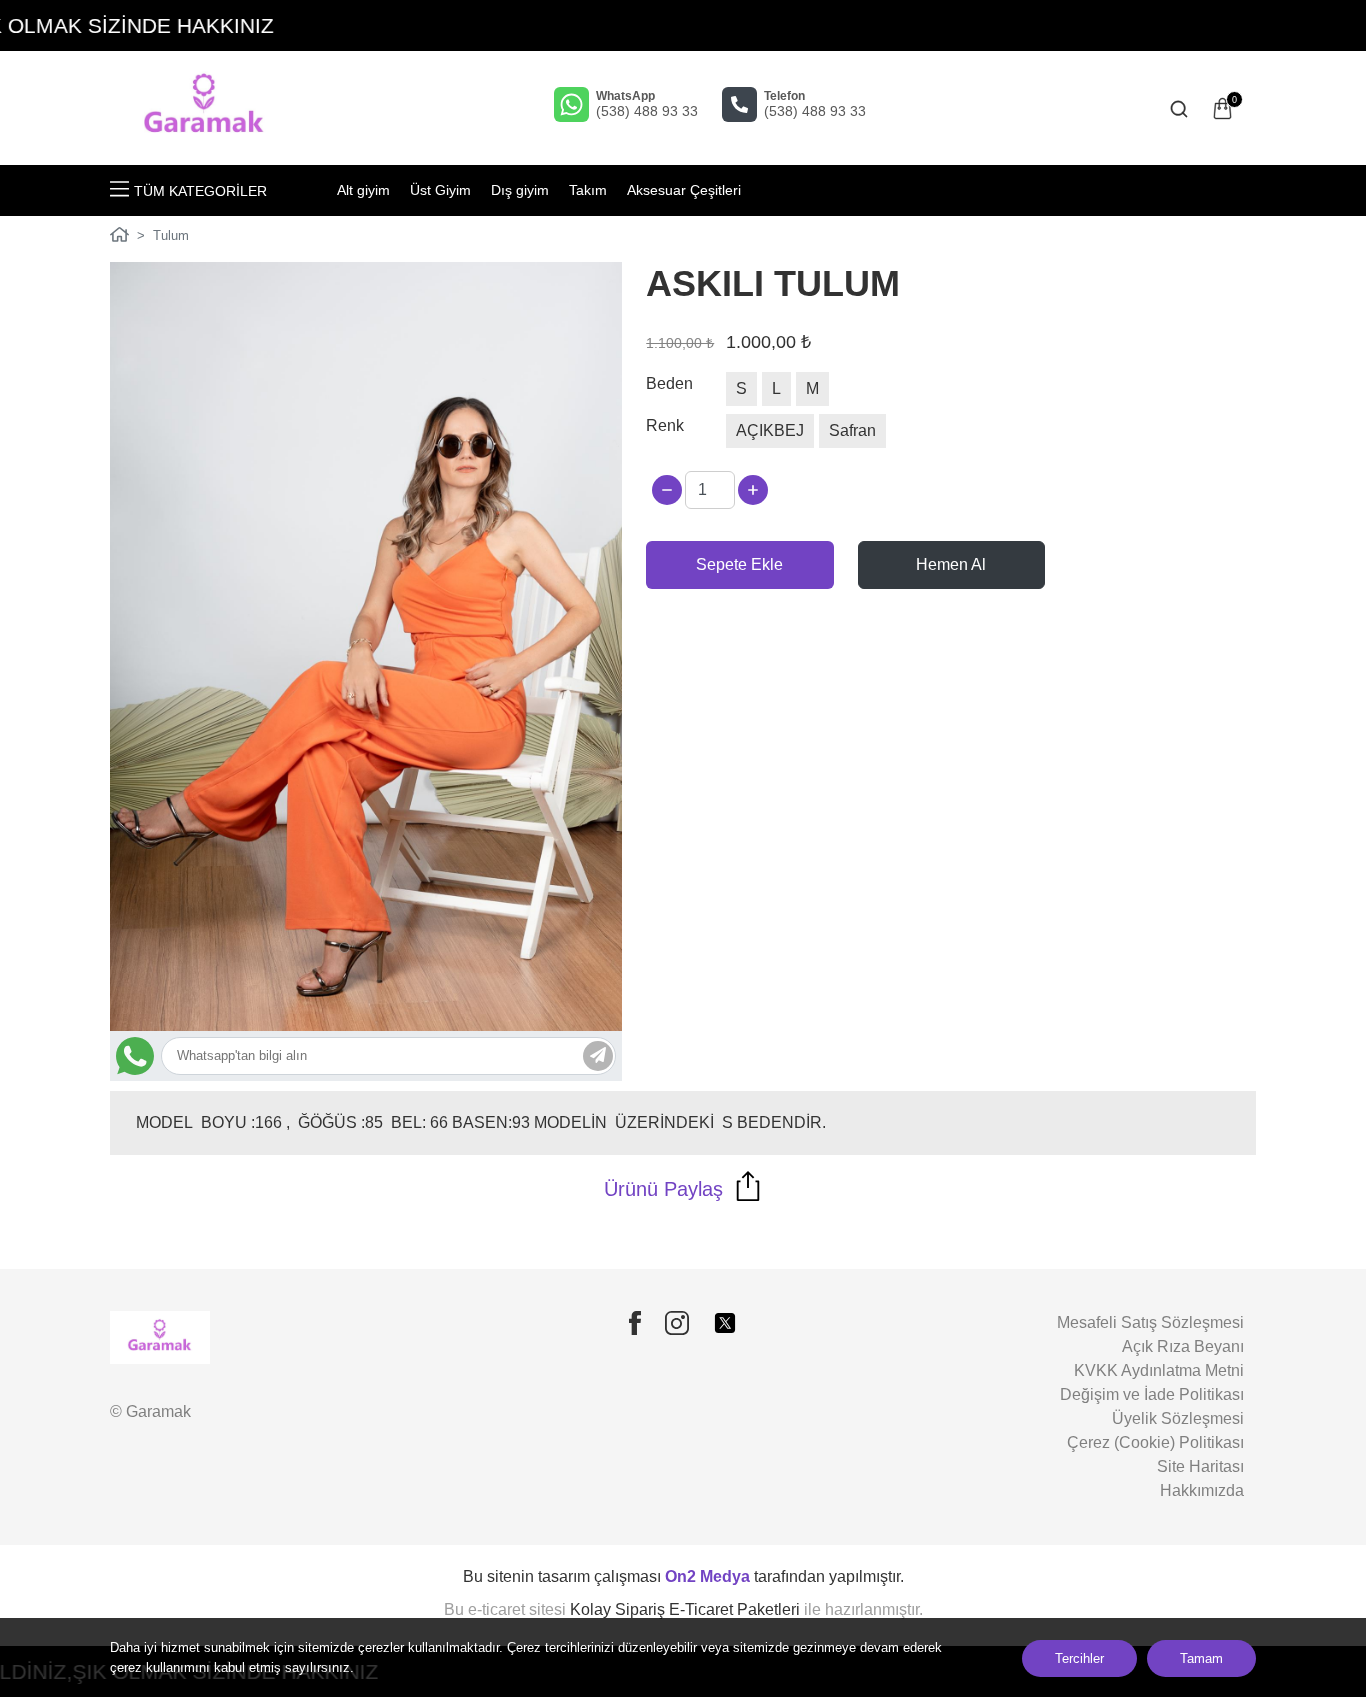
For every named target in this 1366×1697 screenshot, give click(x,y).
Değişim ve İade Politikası (1152, 1394)
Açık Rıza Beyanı (1183, 1346)
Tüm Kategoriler (200, 191)
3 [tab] (374, 947)
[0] (1222, 108)
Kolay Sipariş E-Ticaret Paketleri (685, 1609)
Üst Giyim (440, 190)
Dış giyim (520, 190)
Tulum (171, 235)
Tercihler (1079, 1658)
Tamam (1201, 1658)
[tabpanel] (366, 647)
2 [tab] (359, 947)
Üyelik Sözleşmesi (1178, 1418)
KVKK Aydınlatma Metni (1159, 1370)
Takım (588, 190)
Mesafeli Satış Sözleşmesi (1150, 1322)
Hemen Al (951, 564)
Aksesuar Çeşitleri (684, 190)
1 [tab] (344, 947)
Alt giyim (363, 190)
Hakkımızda (1202, 1490)
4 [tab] (389, 947)
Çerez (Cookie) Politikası (1155, 1442)
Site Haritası (1200, 1466)
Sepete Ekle (739, 564)
